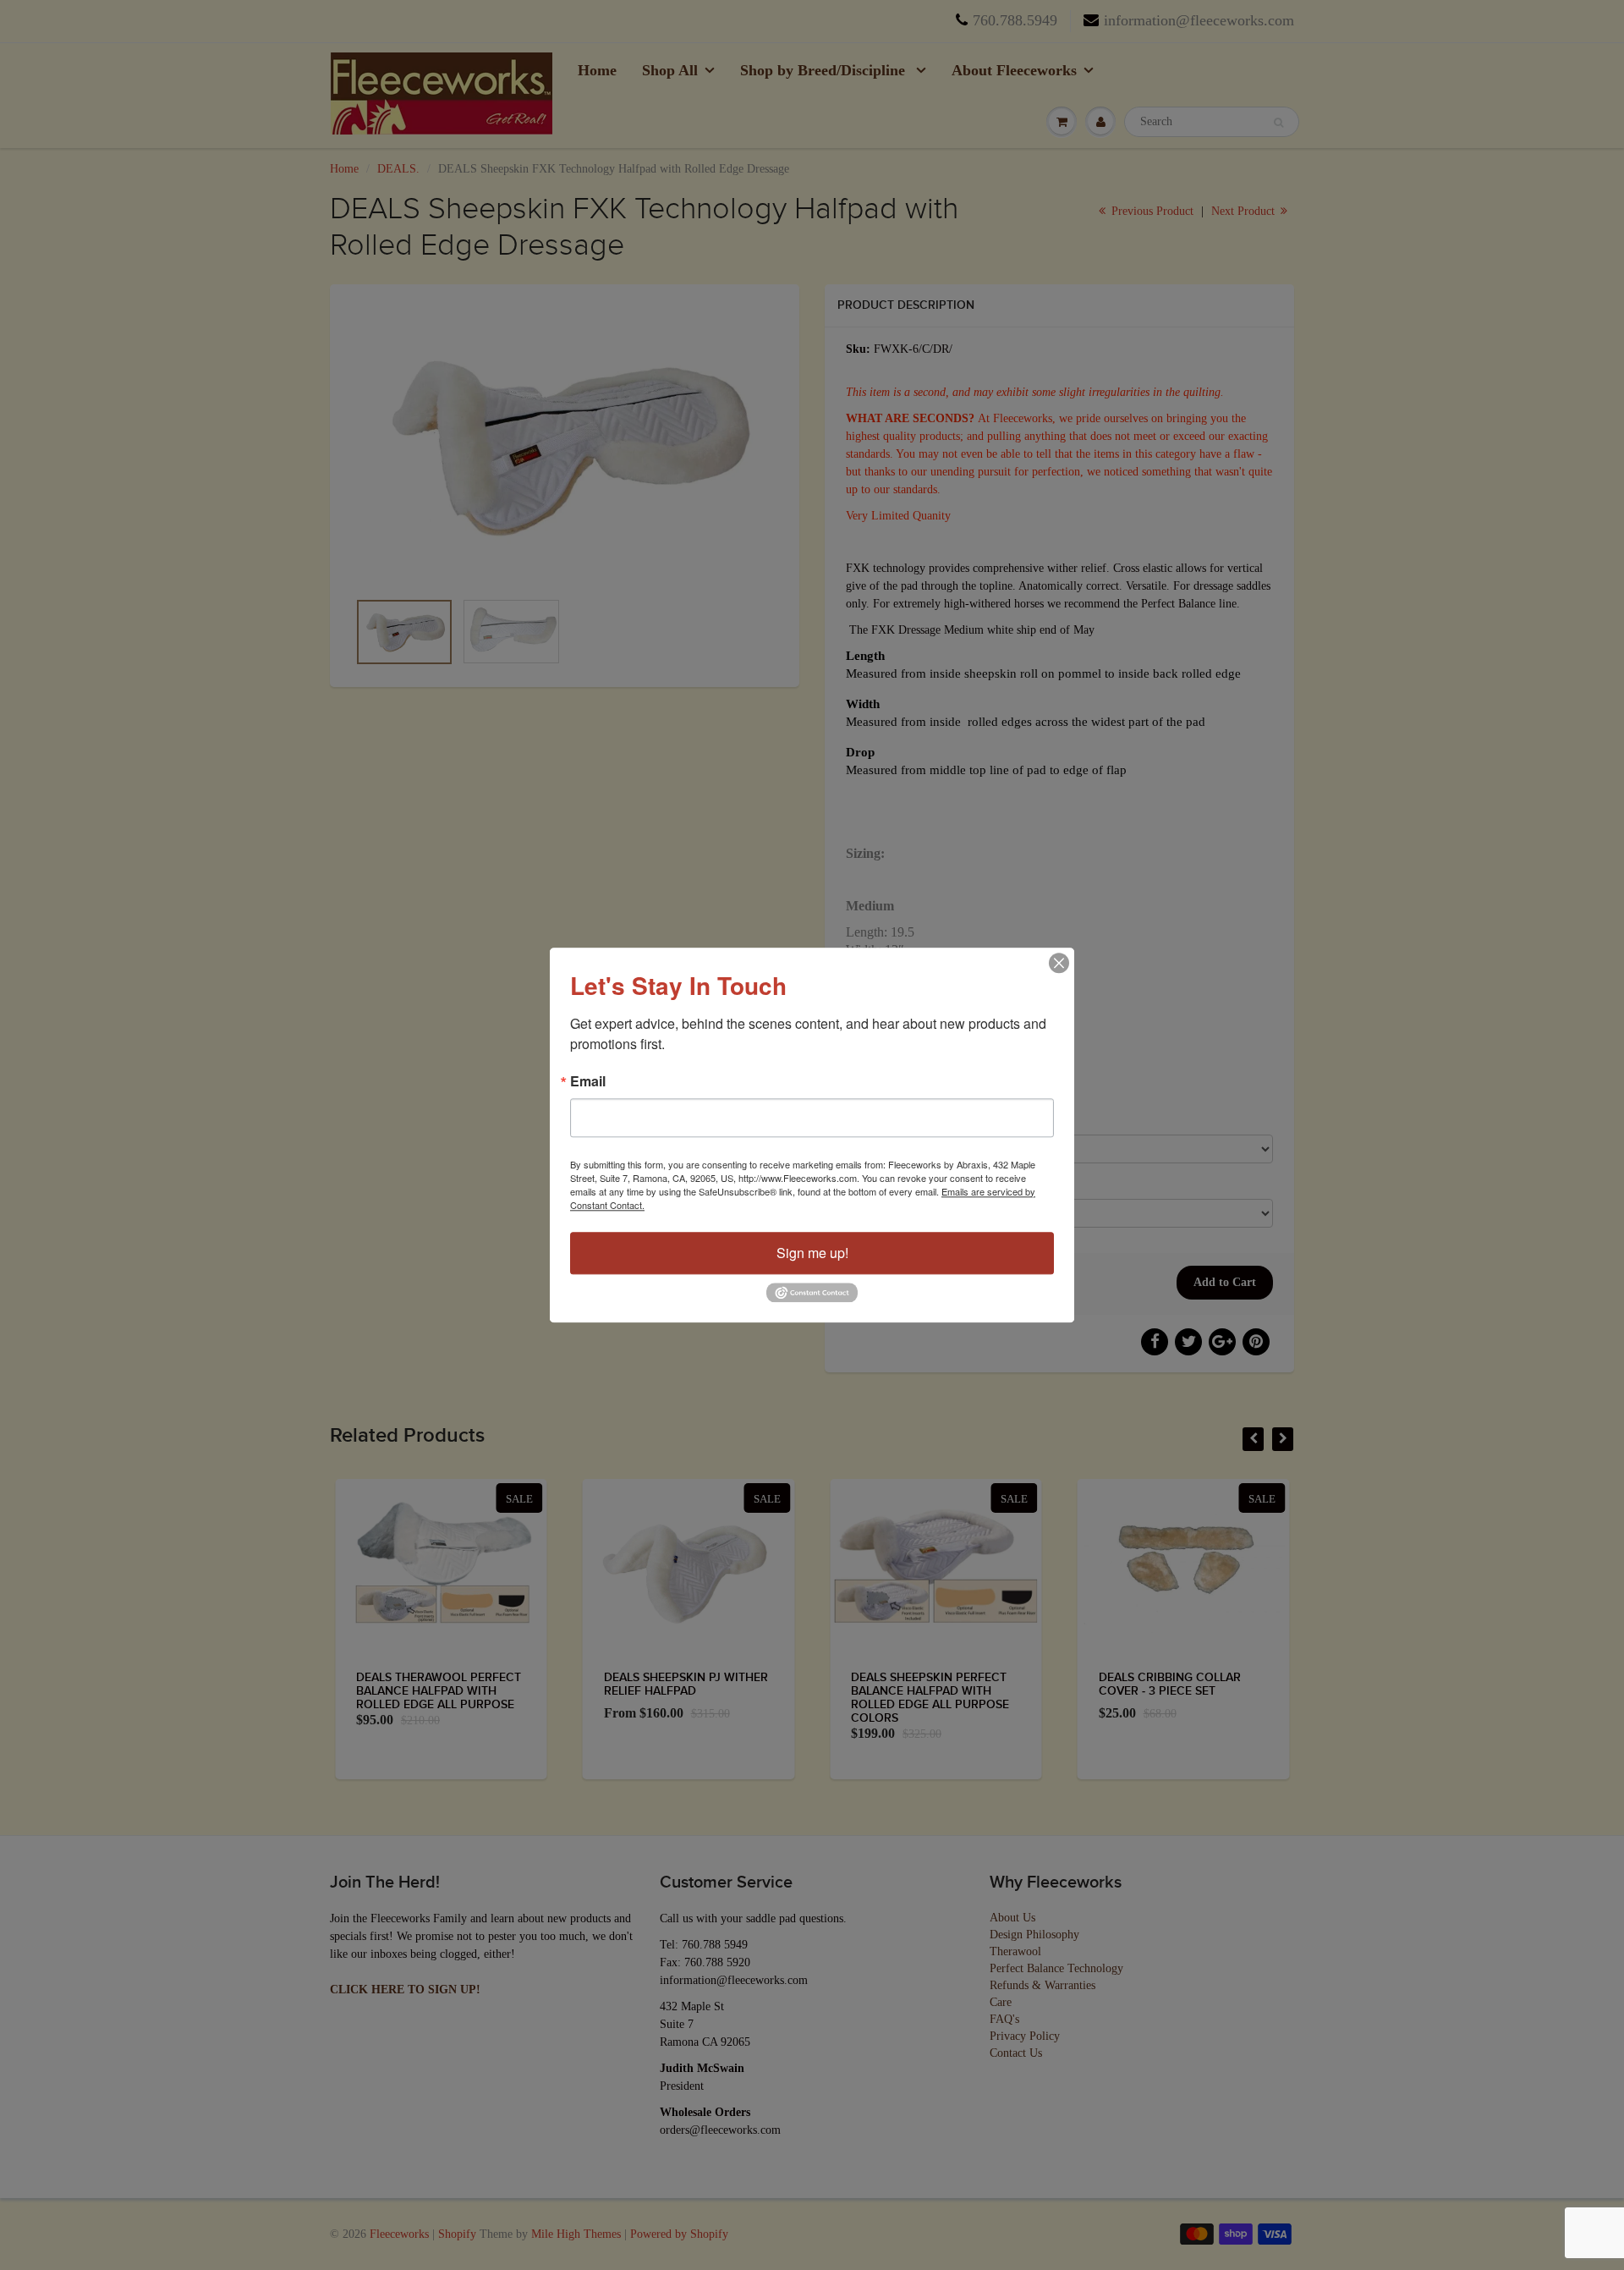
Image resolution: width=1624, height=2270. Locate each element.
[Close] (1059, 963)
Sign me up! (812, 1253)
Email (588, 1081)
